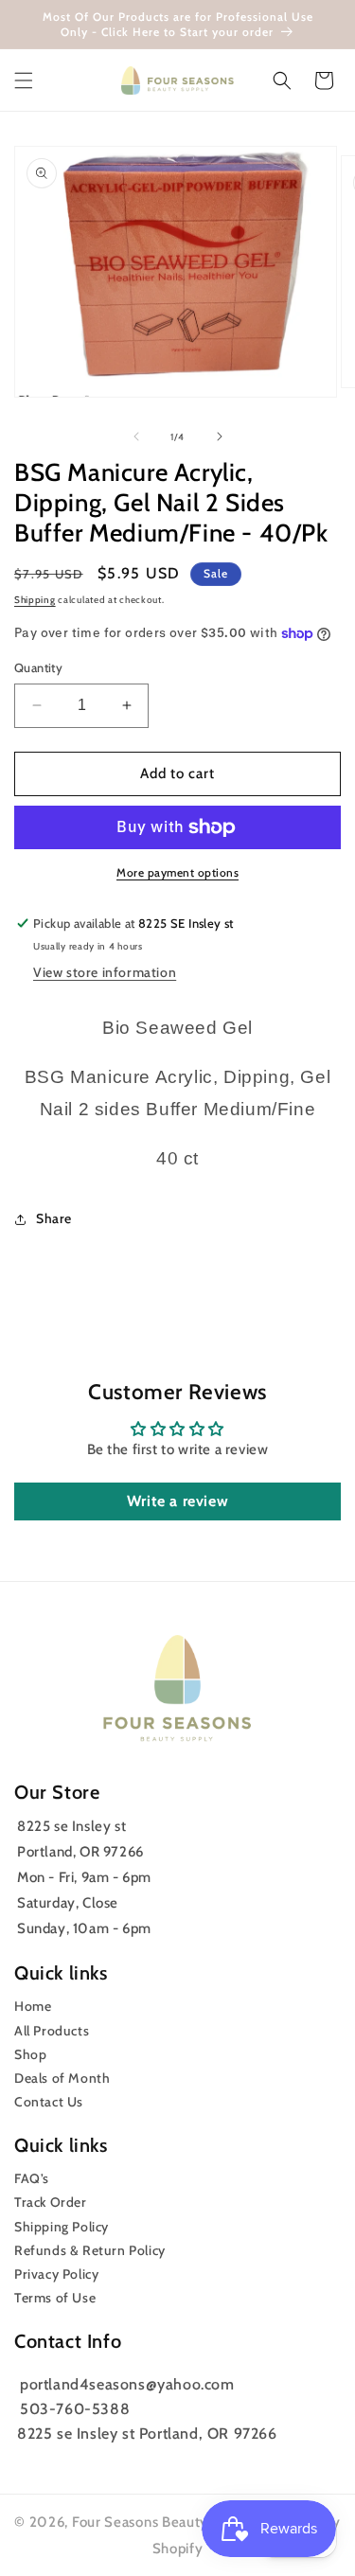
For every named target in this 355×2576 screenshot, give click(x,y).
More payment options (177, 872)
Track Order (51, 2202)
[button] (24, 80)
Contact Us (49, 2102)
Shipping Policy (62, 2227)
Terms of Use (55, 2298)
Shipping (35, 600)
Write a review (177, 1501)
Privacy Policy (56, 2274)
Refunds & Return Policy (90, 2250)
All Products (52, 2031)
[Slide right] (220, 436)
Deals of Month (62, 2078)
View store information (105, 972)
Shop (30, 2054)
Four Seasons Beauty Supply (167, 2522)
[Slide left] (136, 436)
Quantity (38, 667)
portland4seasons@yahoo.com (127, 2384)
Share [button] (54, 1218)
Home (33, 2006)
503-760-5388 (75, 2409)
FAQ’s (32, 2178)
